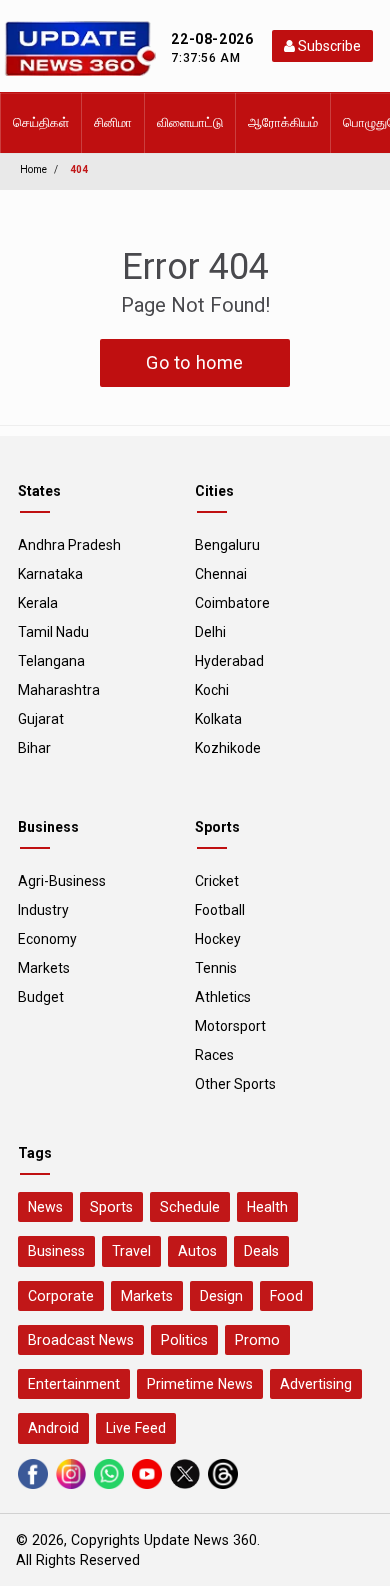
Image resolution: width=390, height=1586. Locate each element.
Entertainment (74, 1384)
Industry (43, 910)
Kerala (38, 603)
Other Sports (235, 1084)
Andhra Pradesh (69, 545)
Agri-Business (62, 881)
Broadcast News (81, 1340)
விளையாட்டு (190, 122)
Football (220, 910)
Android (53, 1428)
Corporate (61, 1296)
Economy (47, 939)
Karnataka (50, 574)
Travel (131, 1251)
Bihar (34, 748)
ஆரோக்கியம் (283, 122)
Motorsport (230, 1026)
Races (214, 1055)
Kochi (212, 690)
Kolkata (218, 719)
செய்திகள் (41, 122)
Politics (184, 1340)
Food (286, 1296)
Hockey (218, 939)
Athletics (223, 997)
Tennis (216, 968)
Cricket (217, 881)
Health (267, 1207)
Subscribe (328, 46)
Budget (41, 997)
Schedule (190, 1207)
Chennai (221, 574)
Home (33, 169)
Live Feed (136, 1428)
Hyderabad (229, 661)
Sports (111, 1207)
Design (221, 1296)
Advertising (316, 1384)
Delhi (210, 632)
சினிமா (113, 122)
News (45, 1207)
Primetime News (200, 1384)
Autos (197, 1251)
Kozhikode (228, 748)
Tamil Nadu (53, 632)
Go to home (195, 362)
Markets (44, 968)
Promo (257, 1340)
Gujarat (41, 719)
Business (56, 1251)
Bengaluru (227, 545)
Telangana (51, 661)
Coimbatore (232, 603)
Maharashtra (59, 690)
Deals (261, 1251)
